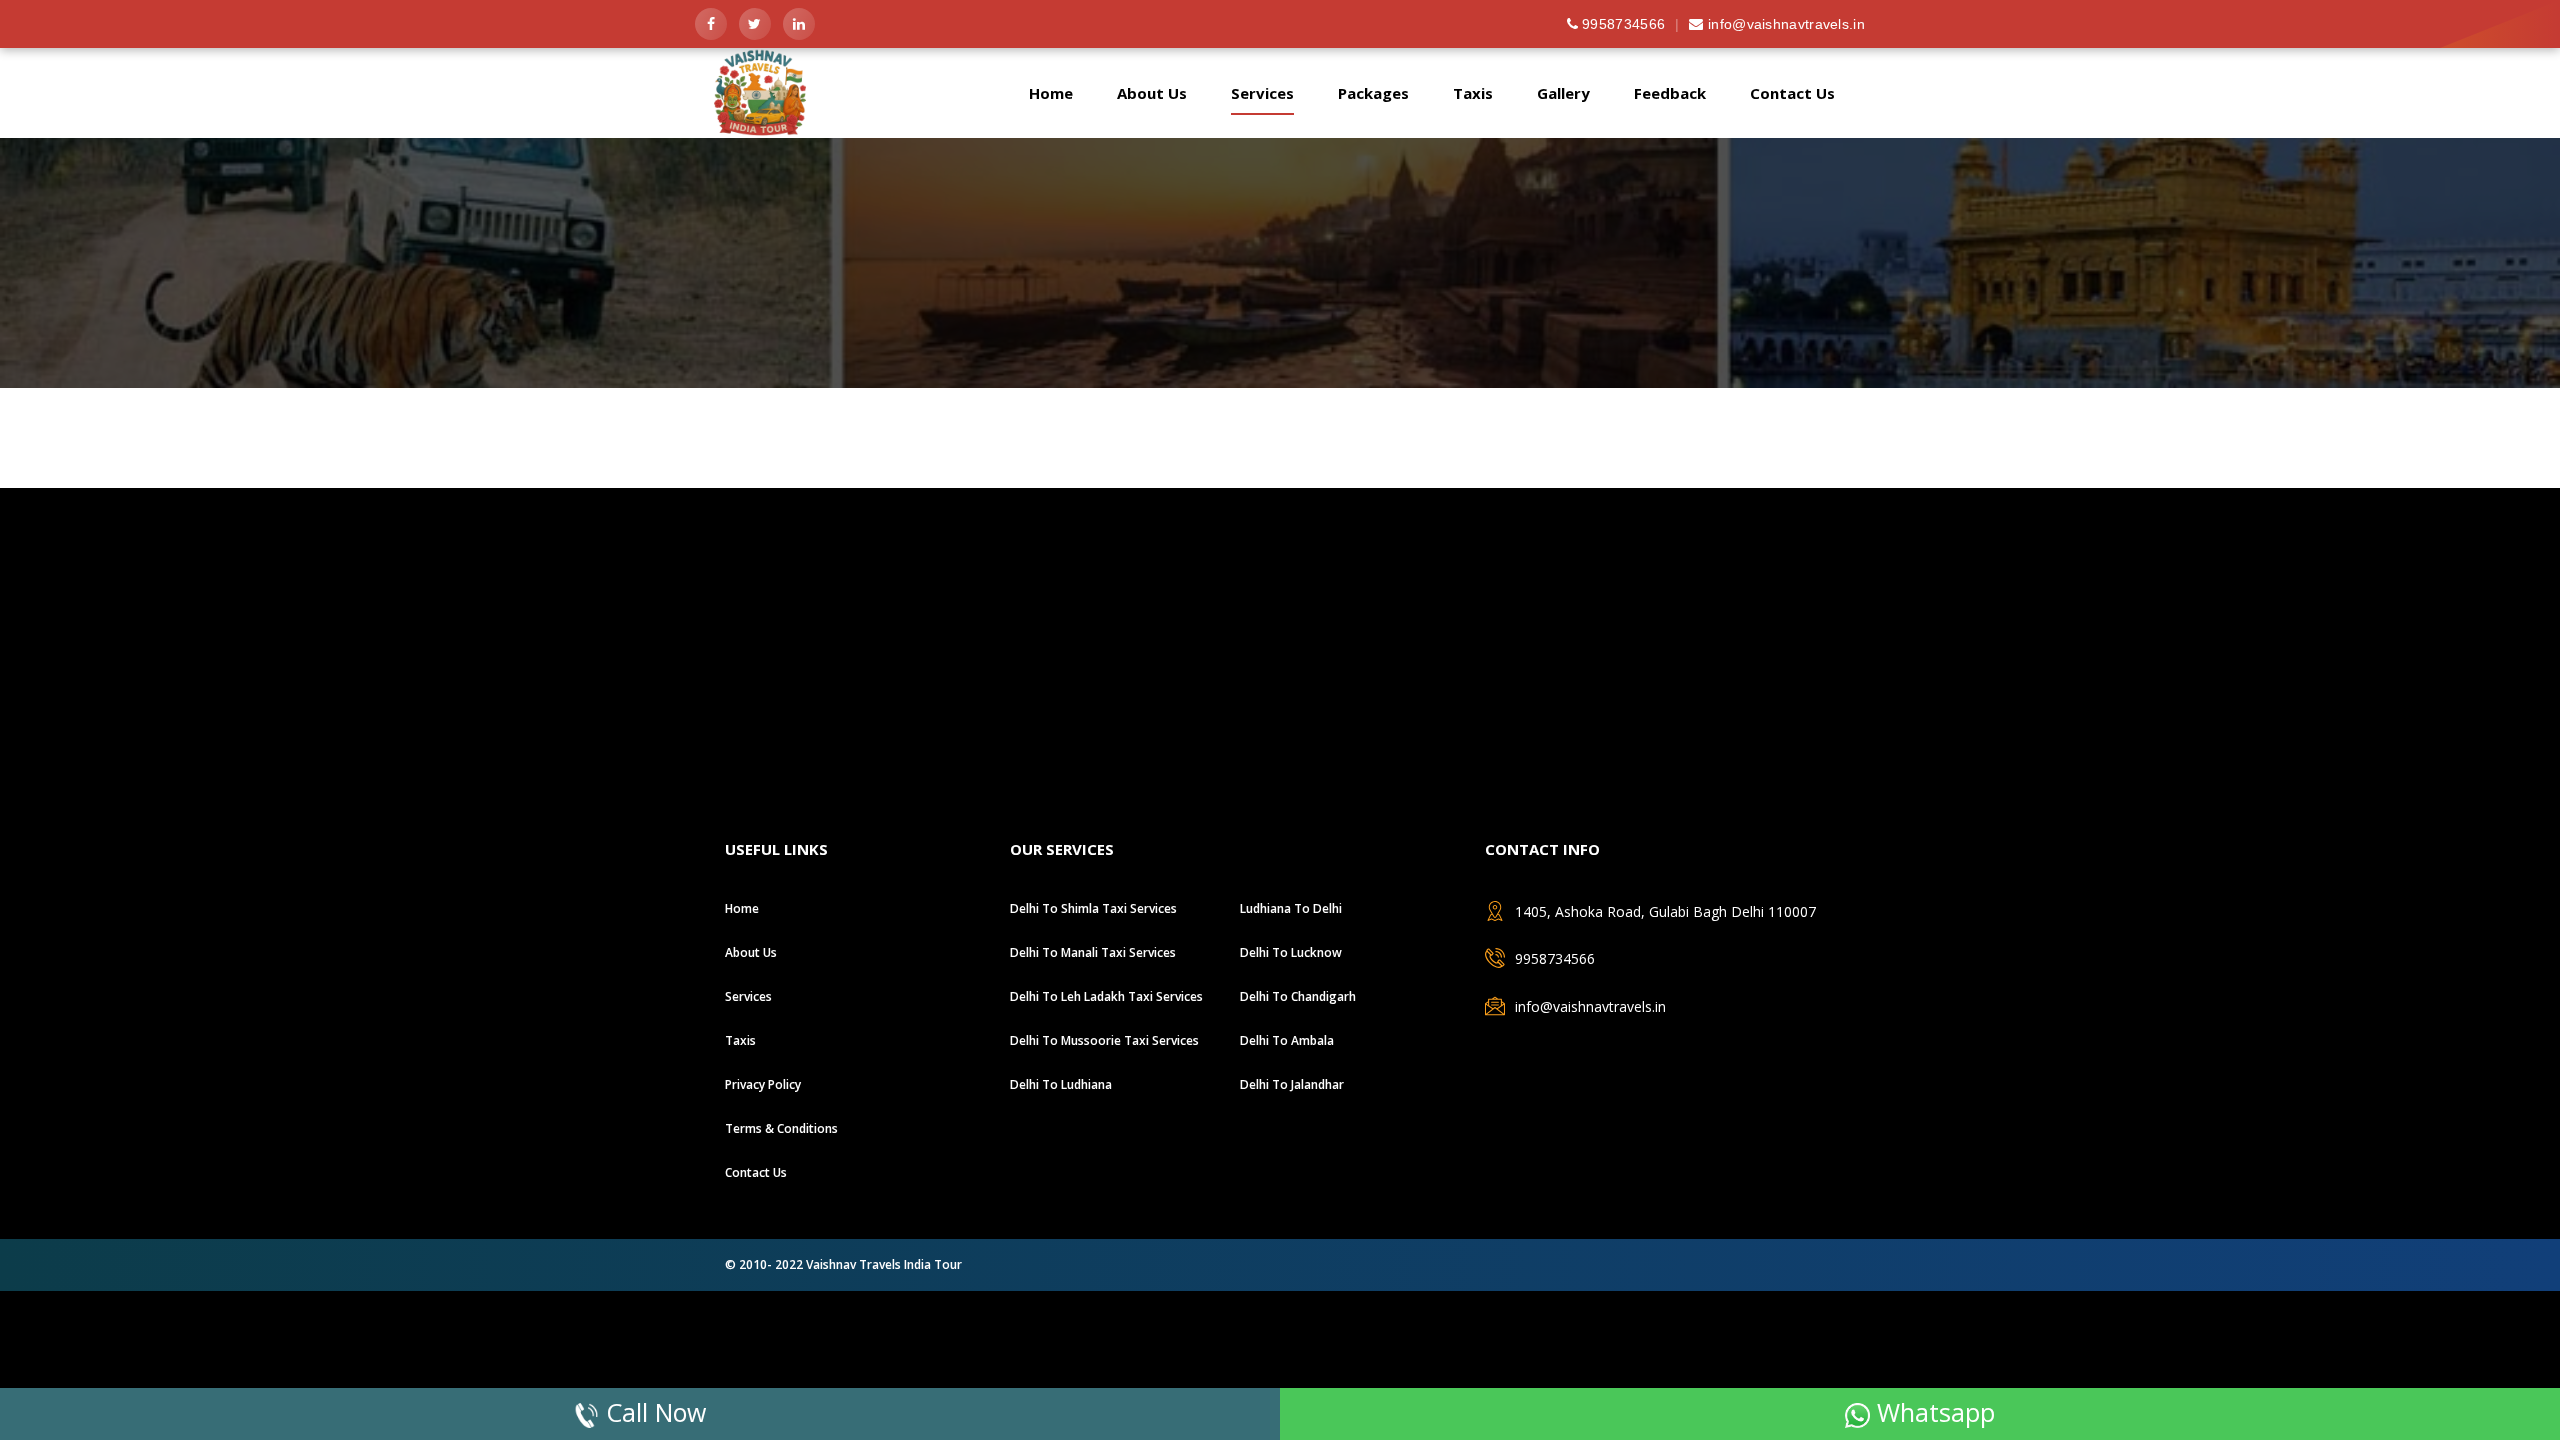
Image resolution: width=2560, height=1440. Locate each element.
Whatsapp (1932, 1412)
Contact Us (1792, 93)
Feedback (1670, 93)
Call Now (652, 1412)
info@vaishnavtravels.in (1784, 24)
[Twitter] (755, 24)
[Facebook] (711, 24)
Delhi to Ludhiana (1061, 1084)
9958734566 (1621, 24)
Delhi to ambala (1287, 1040)
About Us (1152, 93)
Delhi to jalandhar (1292, 1084)
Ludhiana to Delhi (1291, 908)
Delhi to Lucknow (1291, 952)
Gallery (1563, 93)
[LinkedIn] (799, 24)
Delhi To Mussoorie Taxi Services (1104, 1040)
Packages (1373, 93)
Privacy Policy (763, 1084)
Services (1262, 93)
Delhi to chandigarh (1298, 996)
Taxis (1473, 93)
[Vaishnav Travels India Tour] (772, 130)
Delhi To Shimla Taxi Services (1093, 908)
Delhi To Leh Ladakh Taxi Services (1106, 996)
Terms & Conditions (781, 1128)
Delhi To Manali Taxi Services (1093, 952)
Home (1051, 93)
